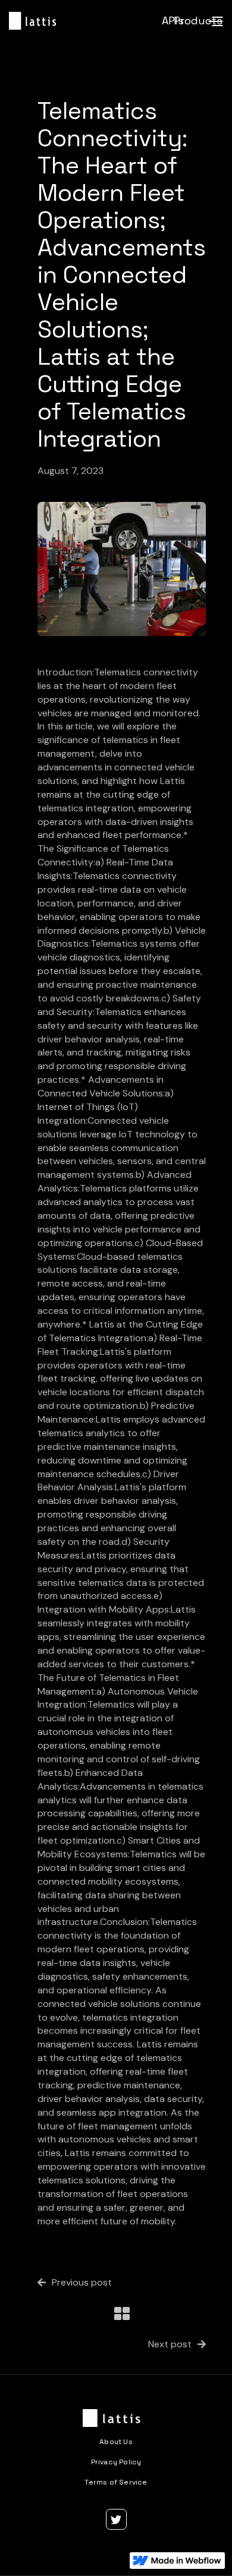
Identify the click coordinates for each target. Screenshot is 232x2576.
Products (198, 20)
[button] (215, 21)
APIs (173, 20)
